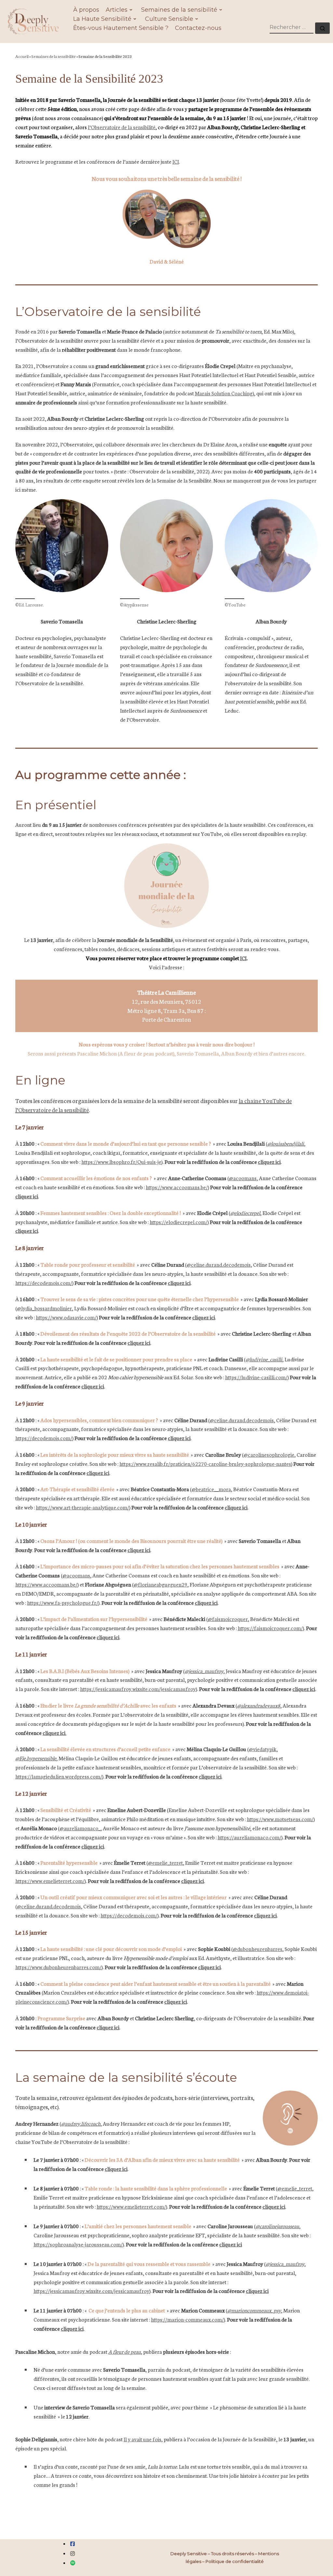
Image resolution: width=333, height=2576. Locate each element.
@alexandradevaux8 (259, 1705)
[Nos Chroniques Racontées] (73, 2563)
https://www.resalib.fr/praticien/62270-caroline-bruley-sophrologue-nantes (205, 1463)
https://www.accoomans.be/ (177, 1187)
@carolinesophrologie (269, 1454)
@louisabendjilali (286, 1143)
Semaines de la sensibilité (53, 56)
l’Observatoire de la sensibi (118, 127)
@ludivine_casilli (264, 1359)
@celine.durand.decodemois (219, 1264)
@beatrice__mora (211, 1489)
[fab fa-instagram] (73, 2554)
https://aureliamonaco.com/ (249, 1837)
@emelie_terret (165, 1862)
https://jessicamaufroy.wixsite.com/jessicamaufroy (138, 1689)
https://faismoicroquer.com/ (270, 1628)
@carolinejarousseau (277, 2226)
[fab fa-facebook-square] (73, 2544)
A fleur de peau (125, 2351)
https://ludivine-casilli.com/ (256, 1377)
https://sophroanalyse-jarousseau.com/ (78, 2244)
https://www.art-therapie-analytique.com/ (82, 1507)
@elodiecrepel (245, 1213)
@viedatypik (263, 1749)
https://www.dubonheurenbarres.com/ (58, 1967)
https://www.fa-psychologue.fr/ (63, 1602)
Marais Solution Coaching (224, 393)
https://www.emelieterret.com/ (50, 1881)
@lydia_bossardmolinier (44, 1308)
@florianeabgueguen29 (160, 1584)
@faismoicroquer (228, 1619)
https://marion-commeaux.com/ (187, 2319)
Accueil (22, 56)
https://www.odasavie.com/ (66, 1317)
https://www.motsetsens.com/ (280, 1819)
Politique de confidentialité (235, 2561)
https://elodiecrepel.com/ (179, 1222)
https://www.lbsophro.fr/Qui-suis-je (121, 1161)
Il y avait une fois (142, 2439)
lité (152, 127)
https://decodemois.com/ (44, 1282)
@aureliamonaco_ (80, 1828)
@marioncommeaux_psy (254, 2310)
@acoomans (243, 1178)
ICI (176, 161)
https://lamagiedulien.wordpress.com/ (59, 1776)
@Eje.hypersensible (36, 1758)
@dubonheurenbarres (258, 1949)
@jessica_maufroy (204, 1671)
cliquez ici (269, 1161)
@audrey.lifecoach (81, 2123)
